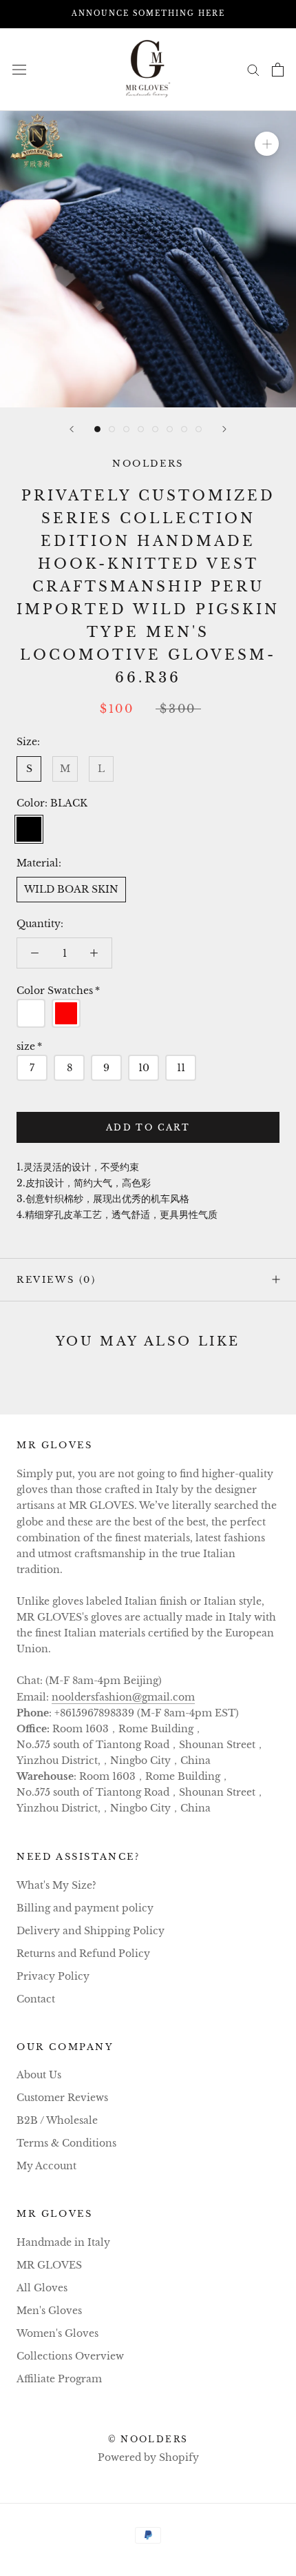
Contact (36, 1999)
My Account (46, 2166)
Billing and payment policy (85, 1908)
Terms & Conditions (66, 2143)
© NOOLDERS (148, 2439)
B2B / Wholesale (57, 2120)
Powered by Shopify (148, 2457)
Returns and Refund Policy (83, 1954)
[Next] (224, 429)
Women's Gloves (57, 2333)
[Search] (253, 69)
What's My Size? (56, 1885)
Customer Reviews (62, 2098)
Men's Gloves (49, 2311)
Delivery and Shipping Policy (91, 1931)
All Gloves (42, 2288)
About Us (39, 2075)
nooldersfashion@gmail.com (123, 1697)
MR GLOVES (49, 2265)
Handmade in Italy (63, 2242)
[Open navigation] (19, 69)
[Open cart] (278, 70)
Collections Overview (70, 2356)
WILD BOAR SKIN (71, 889)
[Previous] (72, 429)
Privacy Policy (53, 1976)
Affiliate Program (59, 2379)
